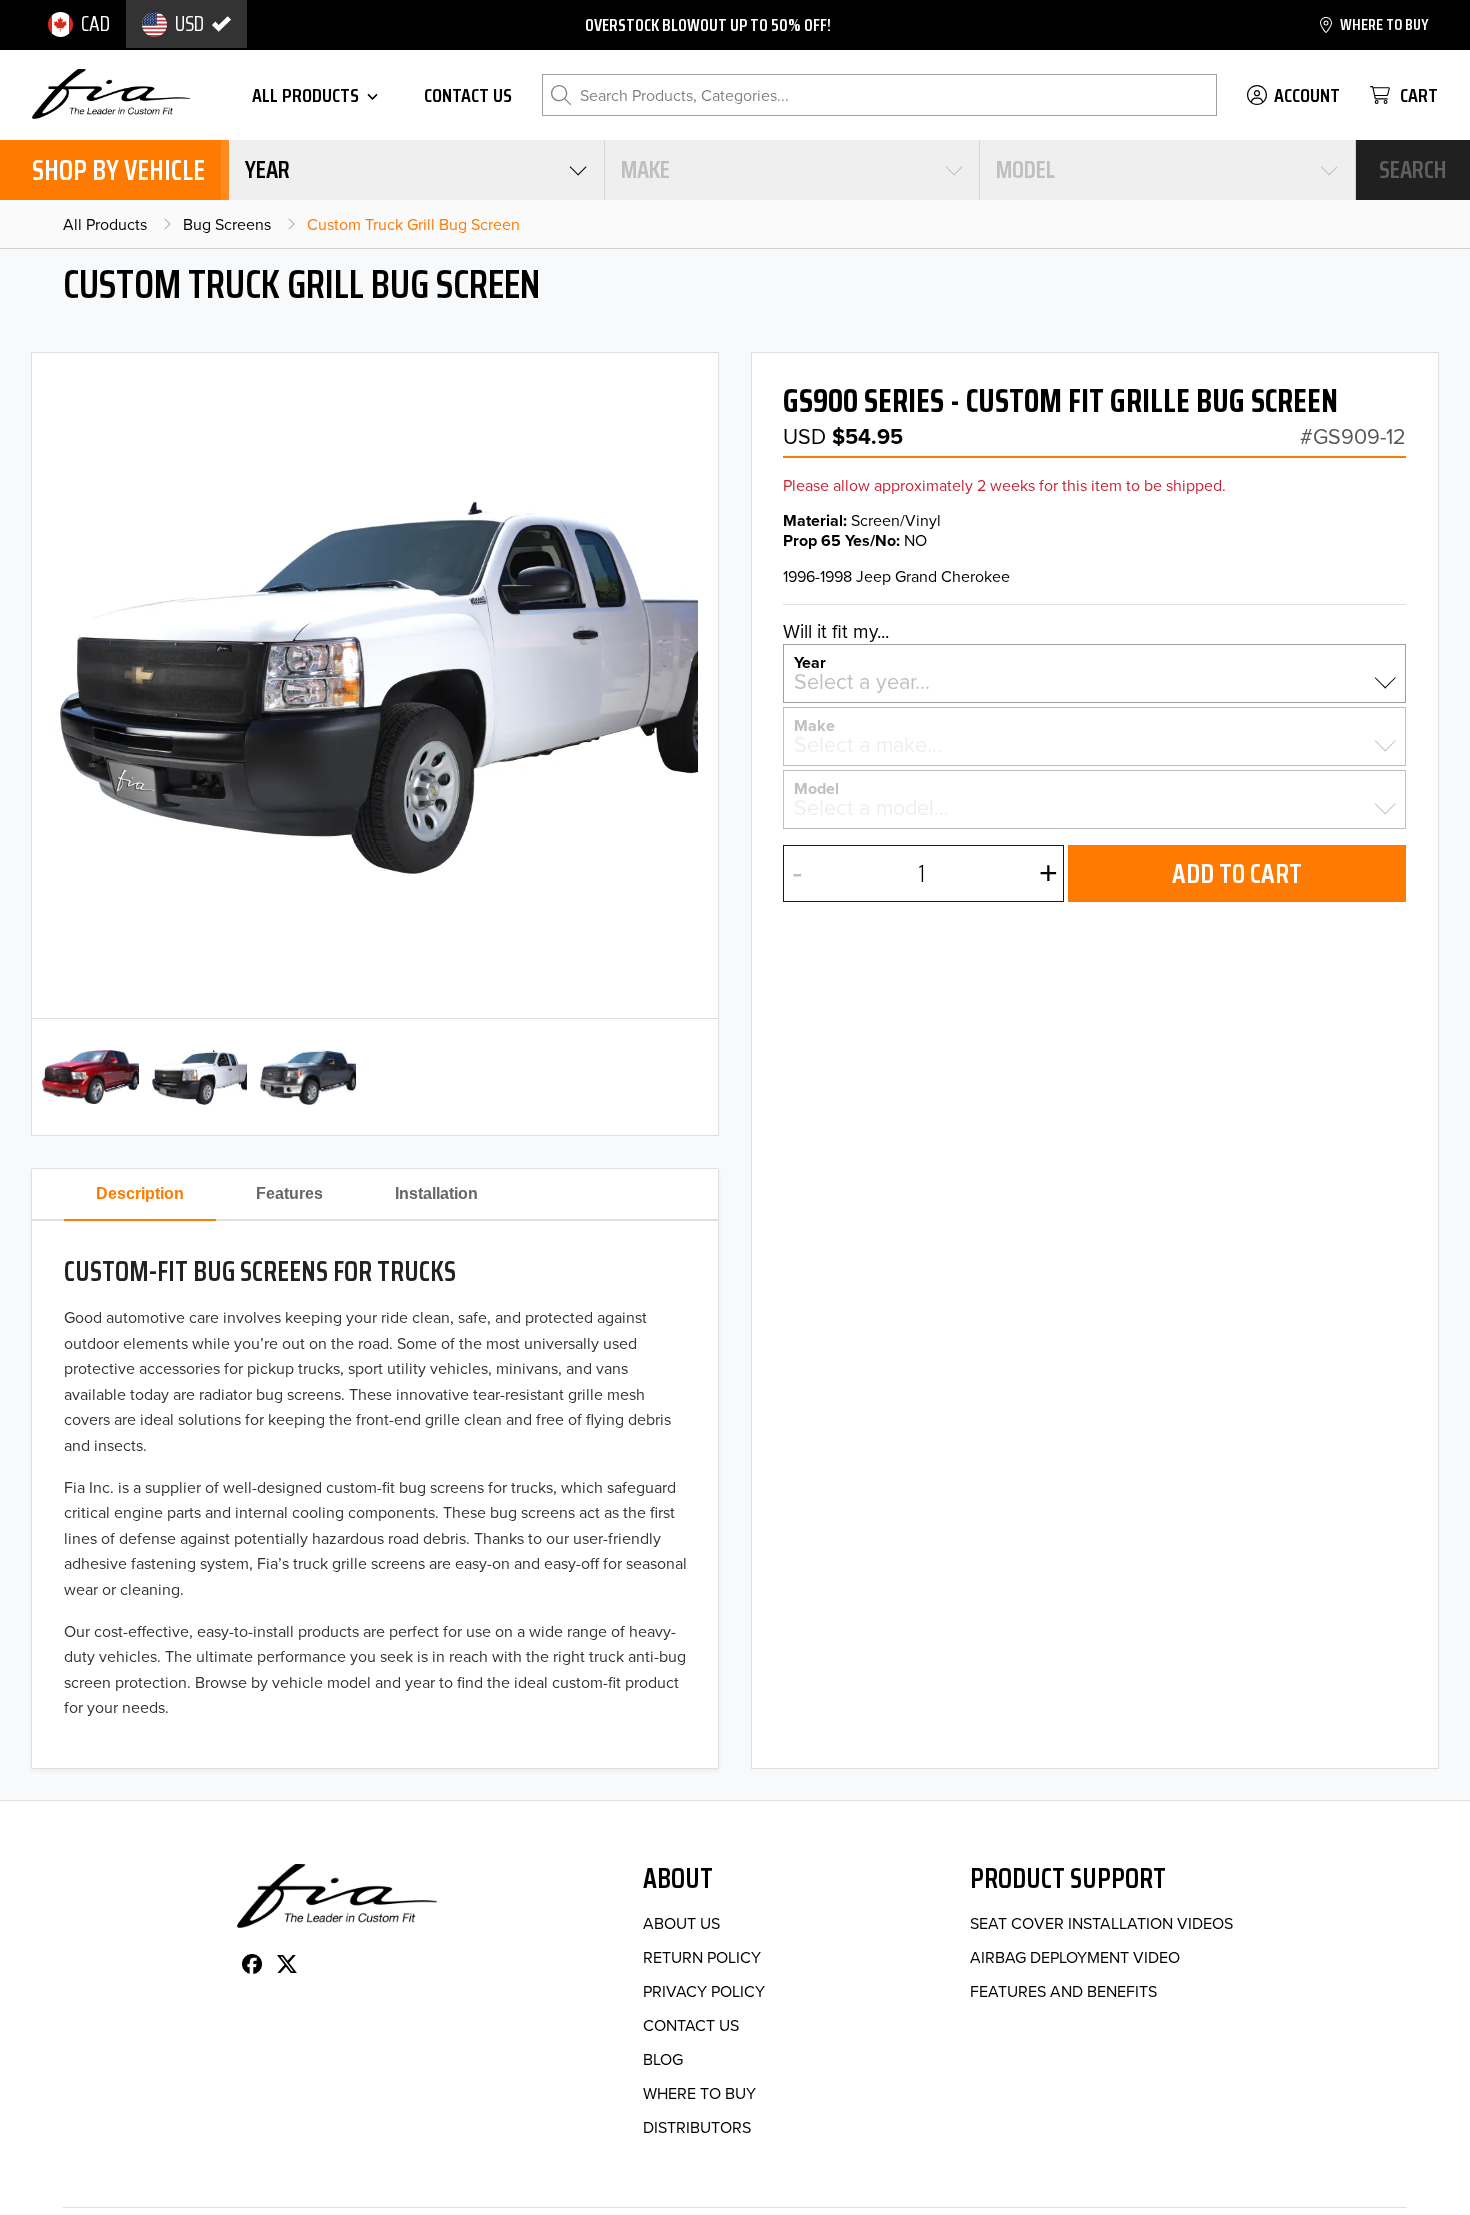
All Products (105, 224)
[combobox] (416, 170)
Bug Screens (227, 224)
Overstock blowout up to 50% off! (708, 25)
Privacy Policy (704, 1991)
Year (810, 661)
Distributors (697, 2127)
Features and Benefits (1063, 1991)
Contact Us (691, 2025)
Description (140, 1193)
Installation (436, 1193)
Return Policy (702, 1957)
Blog (663, 2059)
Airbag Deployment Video (1075, 1957)
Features (289, 1193)
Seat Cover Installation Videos (1101, 1923)
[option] (79, 24)
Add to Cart (1237, 873)
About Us (681, 1923)
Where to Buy (699, 2093)
